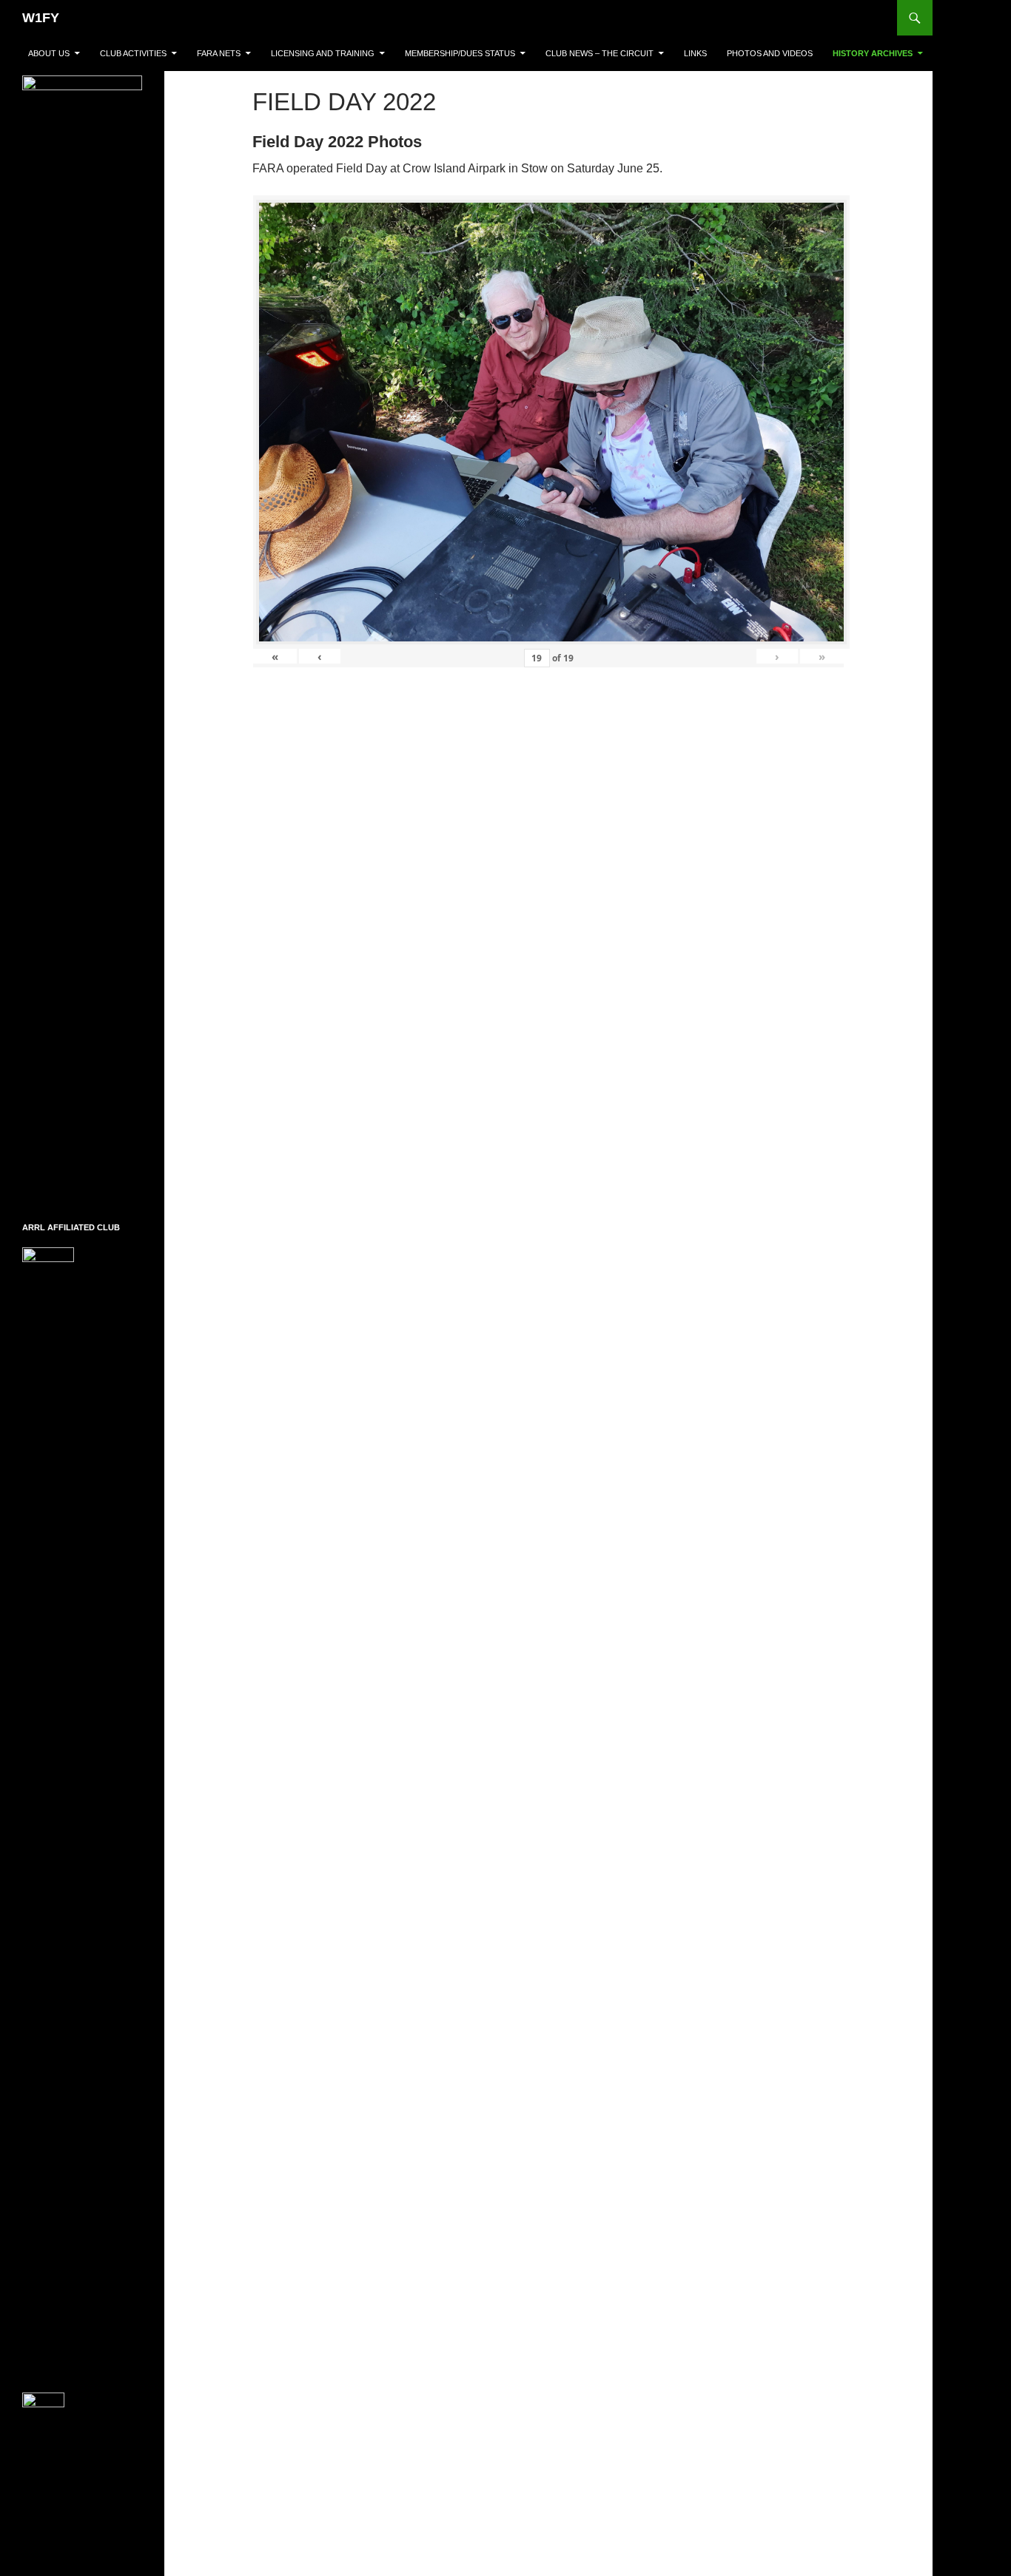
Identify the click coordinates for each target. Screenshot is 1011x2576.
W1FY (41, 18)
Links (695, 53)
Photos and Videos (770, 53)
